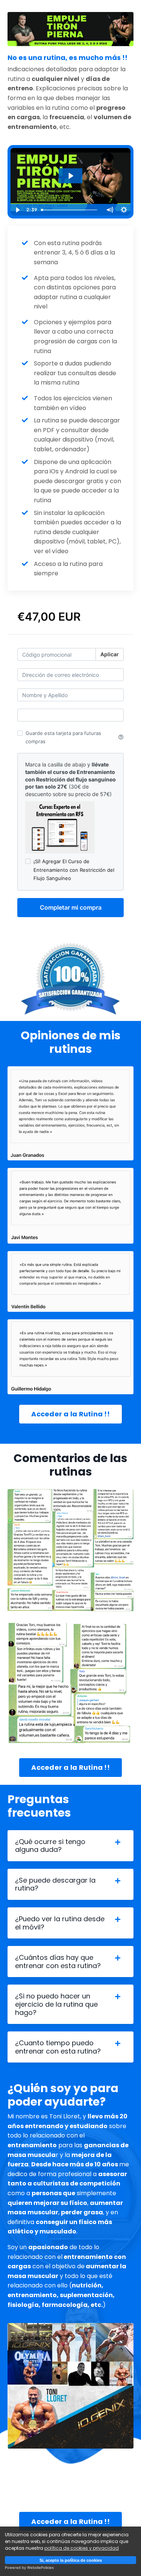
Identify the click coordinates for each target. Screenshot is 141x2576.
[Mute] (109, 210)
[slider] (70, 210)
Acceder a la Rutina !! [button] (70, 1414)
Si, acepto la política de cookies (71, 2560)
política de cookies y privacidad (82, 2548)
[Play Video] (17, 210)
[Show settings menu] (124, 210)
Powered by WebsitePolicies (29, 2568)
